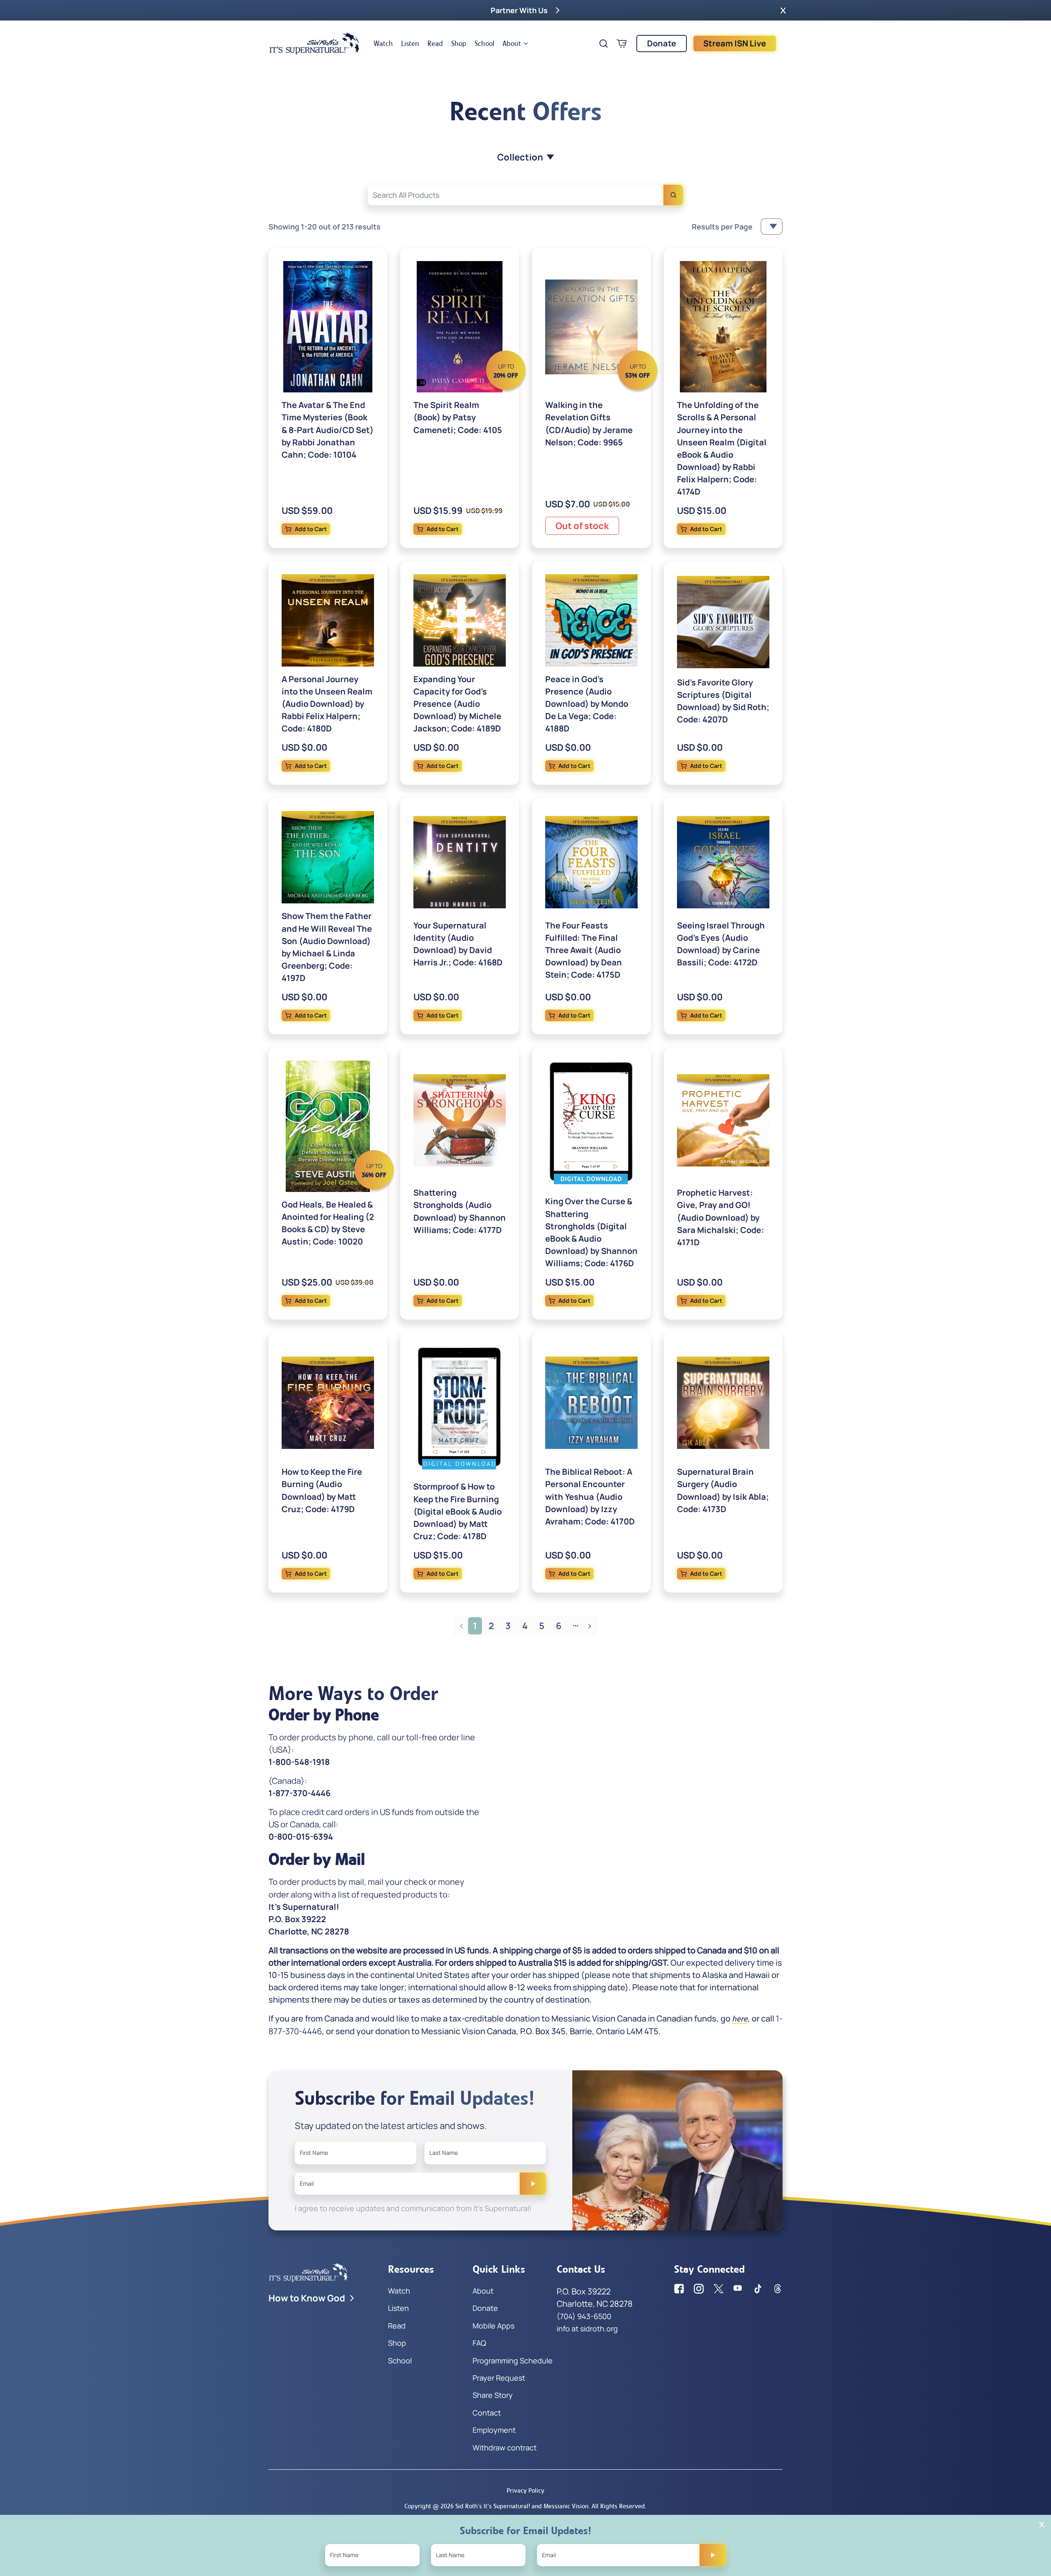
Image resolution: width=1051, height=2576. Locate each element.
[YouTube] (738, 2289)
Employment (494, 2430)
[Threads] (778, 2289)
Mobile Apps (493, 2326)
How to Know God (307, 2298)
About (512, 44)
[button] (783, 10)
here (740, 2019)
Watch (383, 44)
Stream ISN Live (735, 43)
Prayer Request (499, 2378)
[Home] (314, 44)
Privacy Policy (525, 2490)
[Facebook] (679, 2289)
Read (435, 44)
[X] (718, 2289)
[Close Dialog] (1042, 2524)
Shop (459, 44)
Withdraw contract (505, 2448)
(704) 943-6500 (584, 2316)
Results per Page (722, 227)
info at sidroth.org (587, 2328)
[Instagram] (699, 2289)
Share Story (493, 2395)
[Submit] (533, 2184)
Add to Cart (311, 529)
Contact (487, 2413)
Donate (662, 43)
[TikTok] (758, 2289)
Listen (410, 44)
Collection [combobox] (520, 157)
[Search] (673, 195)
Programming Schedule (513, 2361)
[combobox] (525, 195)
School (484, 44)
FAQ (479, 2343)
